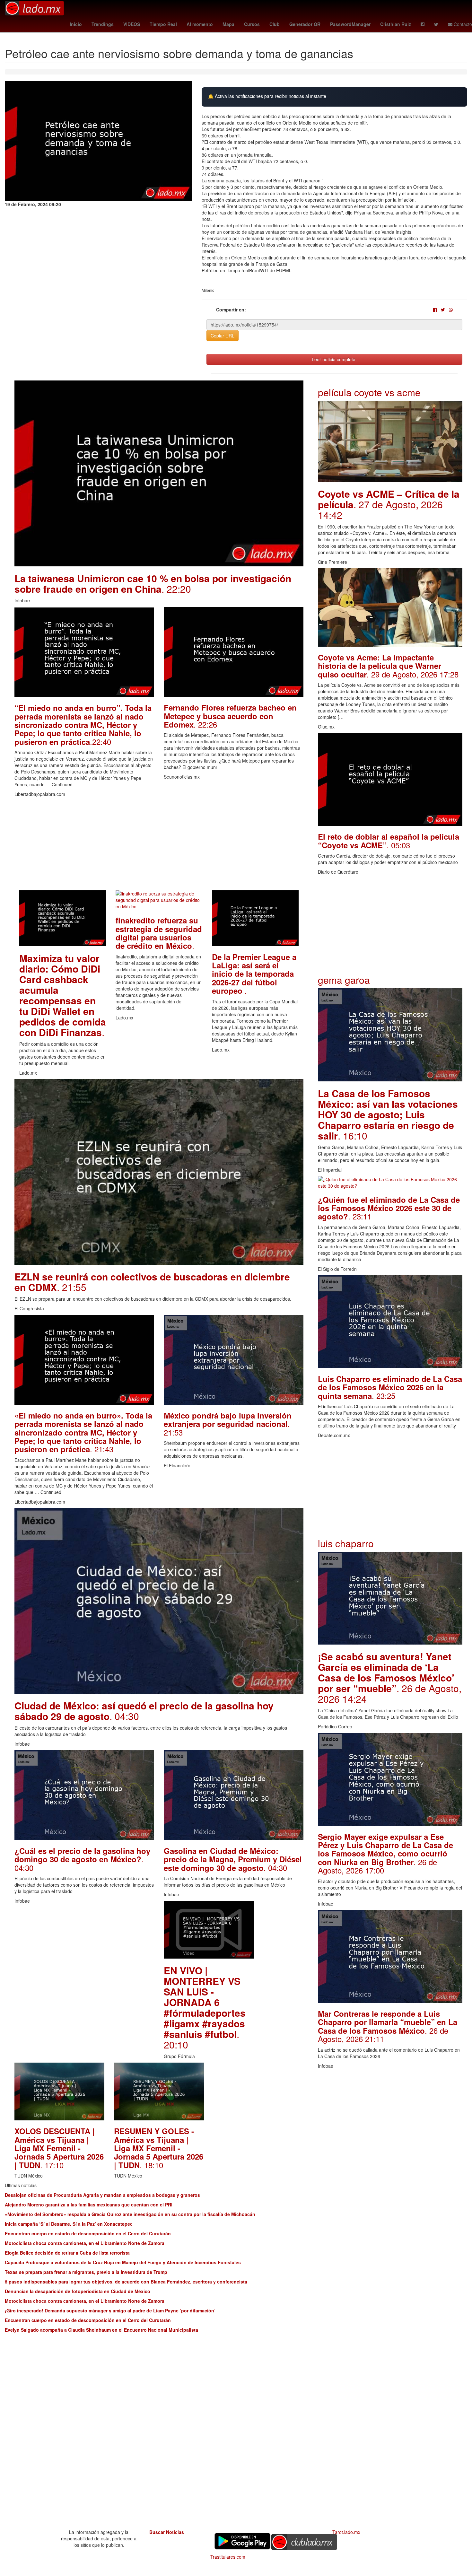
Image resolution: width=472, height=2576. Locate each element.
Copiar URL (223, 336)
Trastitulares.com (228, 2557)
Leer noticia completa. (334, 359)
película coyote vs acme (369, 392)
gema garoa (344, 980)
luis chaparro (346, 1543)
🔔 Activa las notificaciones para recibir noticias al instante (267, 96)
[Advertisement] (159, 845)
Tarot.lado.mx (346, 2532)
